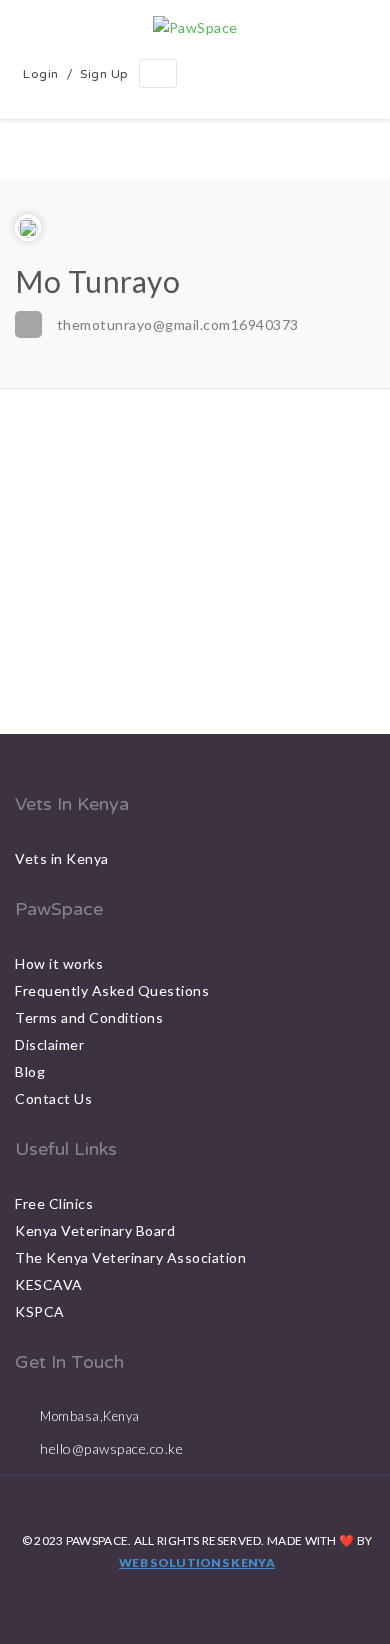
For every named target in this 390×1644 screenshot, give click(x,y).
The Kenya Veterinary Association (130, 1257)
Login (41, 74)
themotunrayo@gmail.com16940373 (178, 324)
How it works (59, 963)
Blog (30, 1071)
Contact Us (53, 1098)
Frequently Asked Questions (112, 990)
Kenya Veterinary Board (95, 1230)
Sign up (104, 74)
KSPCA (40, 1311)
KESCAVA (49, 1284)
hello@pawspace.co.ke (111, 1448)
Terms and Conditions (89, 1017)
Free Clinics (54, 1203)
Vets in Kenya (62, 858)
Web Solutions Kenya (197, 1562)
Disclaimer (49, 1044)
